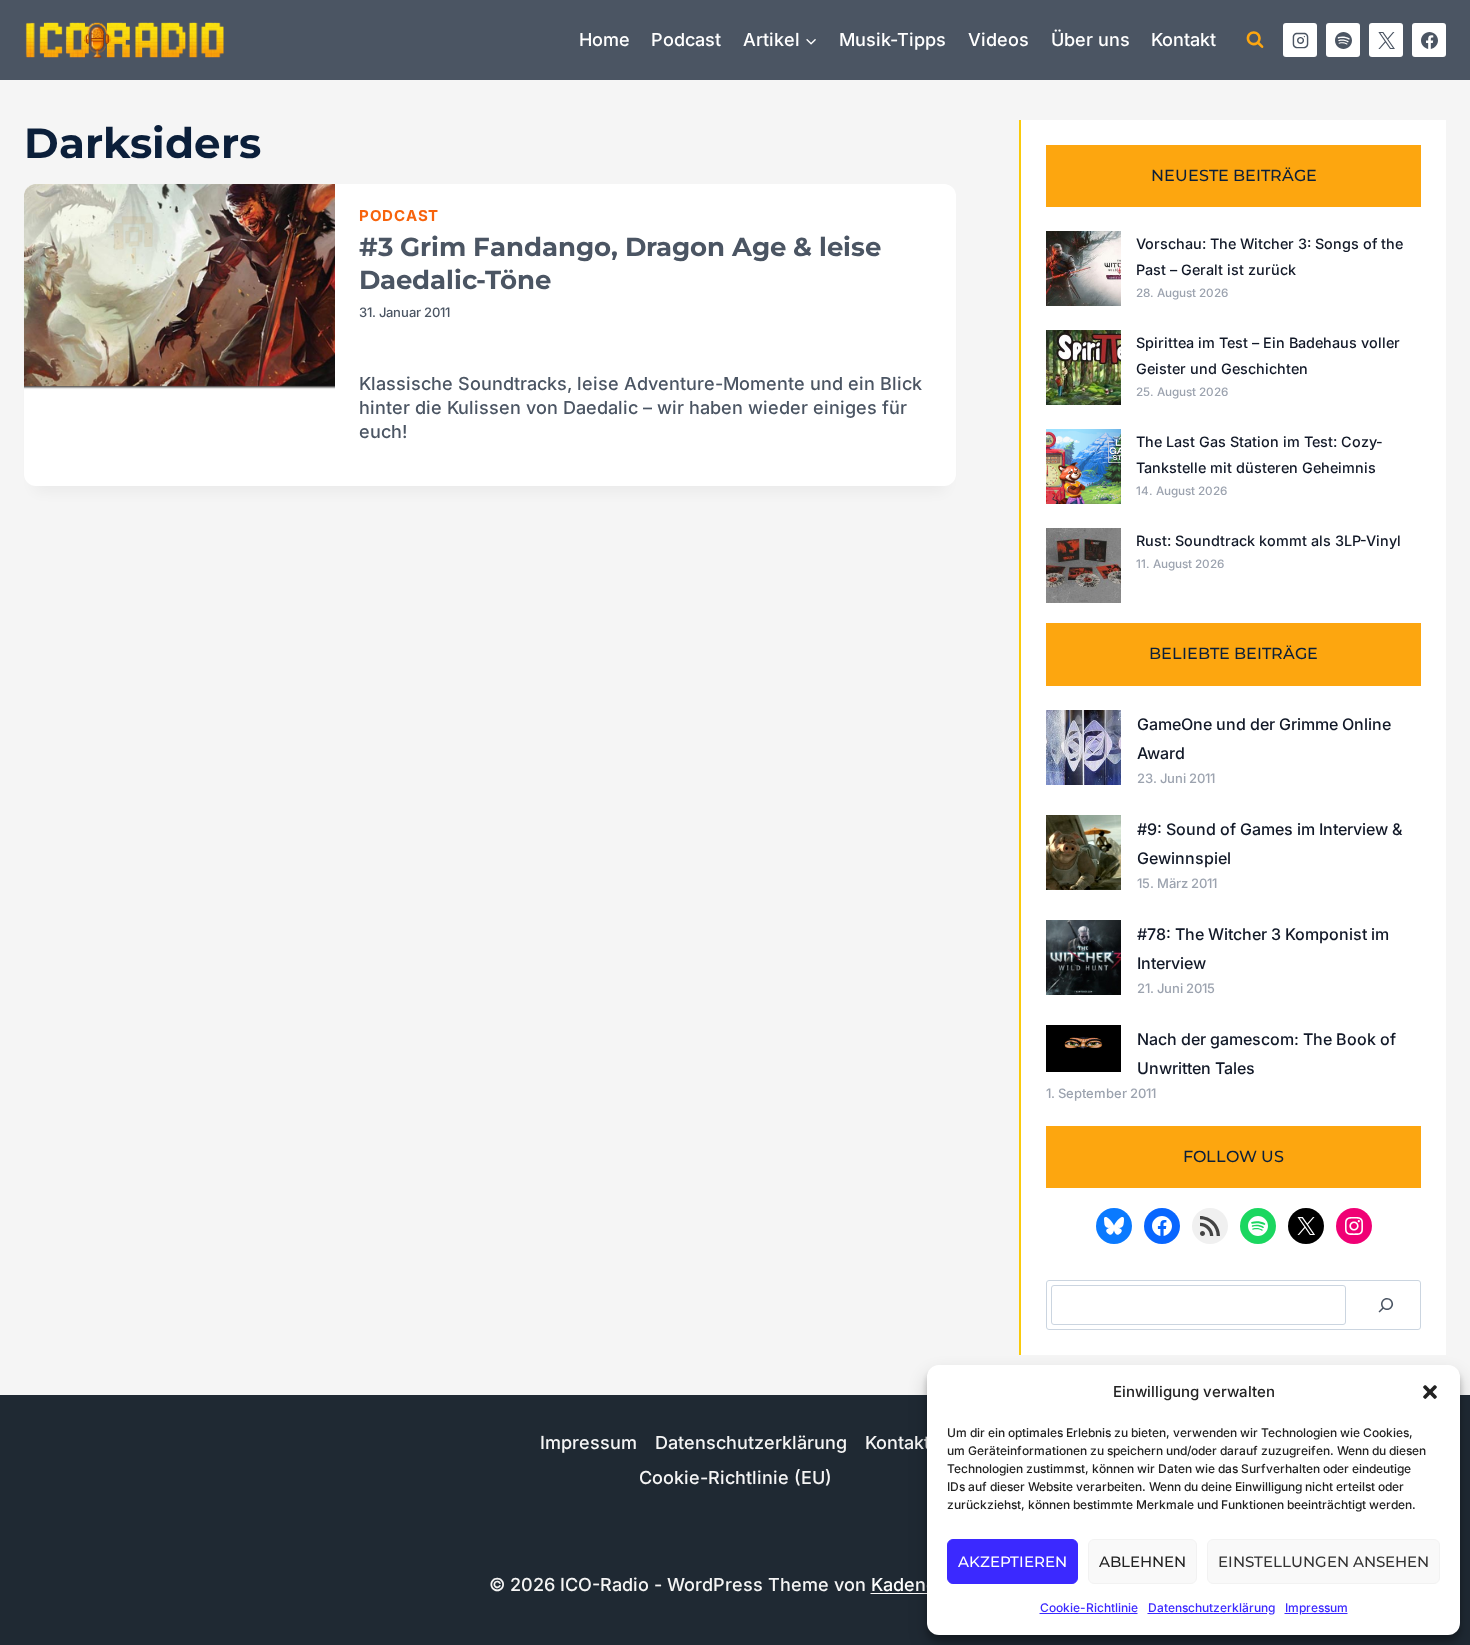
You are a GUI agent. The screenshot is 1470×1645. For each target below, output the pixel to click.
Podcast (686, 39)
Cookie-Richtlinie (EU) (735, 1477)
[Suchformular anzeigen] (1255, 40)
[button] (1430, 1392)
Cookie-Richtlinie (1089, 1607)
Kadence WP (926, 1584)
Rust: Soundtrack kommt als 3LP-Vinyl (1268, 540)
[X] (1386, 40)
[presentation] (179, 287)
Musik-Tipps (892, 39)
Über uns (1090, 39)
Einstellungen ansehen (1323, 1561)
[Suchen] (1386, 1305)
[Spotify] (1343, 40)
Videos (998, 39)
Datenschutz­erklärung (1211, 1607)
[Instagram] (1300, 40)
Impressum (1316, 1607)
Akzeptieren (1012, 1561)
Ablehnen (1142, 1561)
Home (604, 39)
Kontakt (1183, 39)
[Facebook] (1429, 40)
